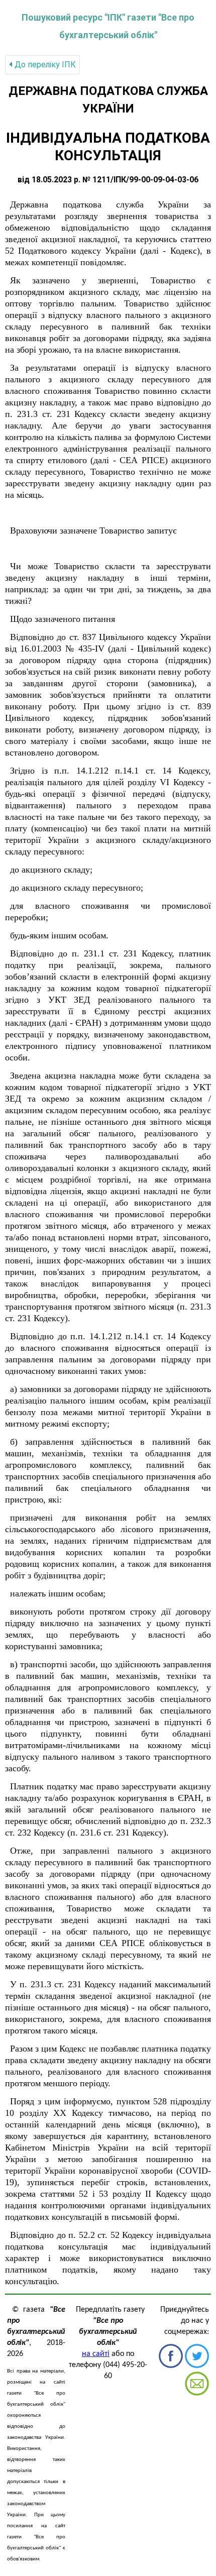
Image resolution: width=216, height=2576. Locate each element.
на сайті (96, 2354)
